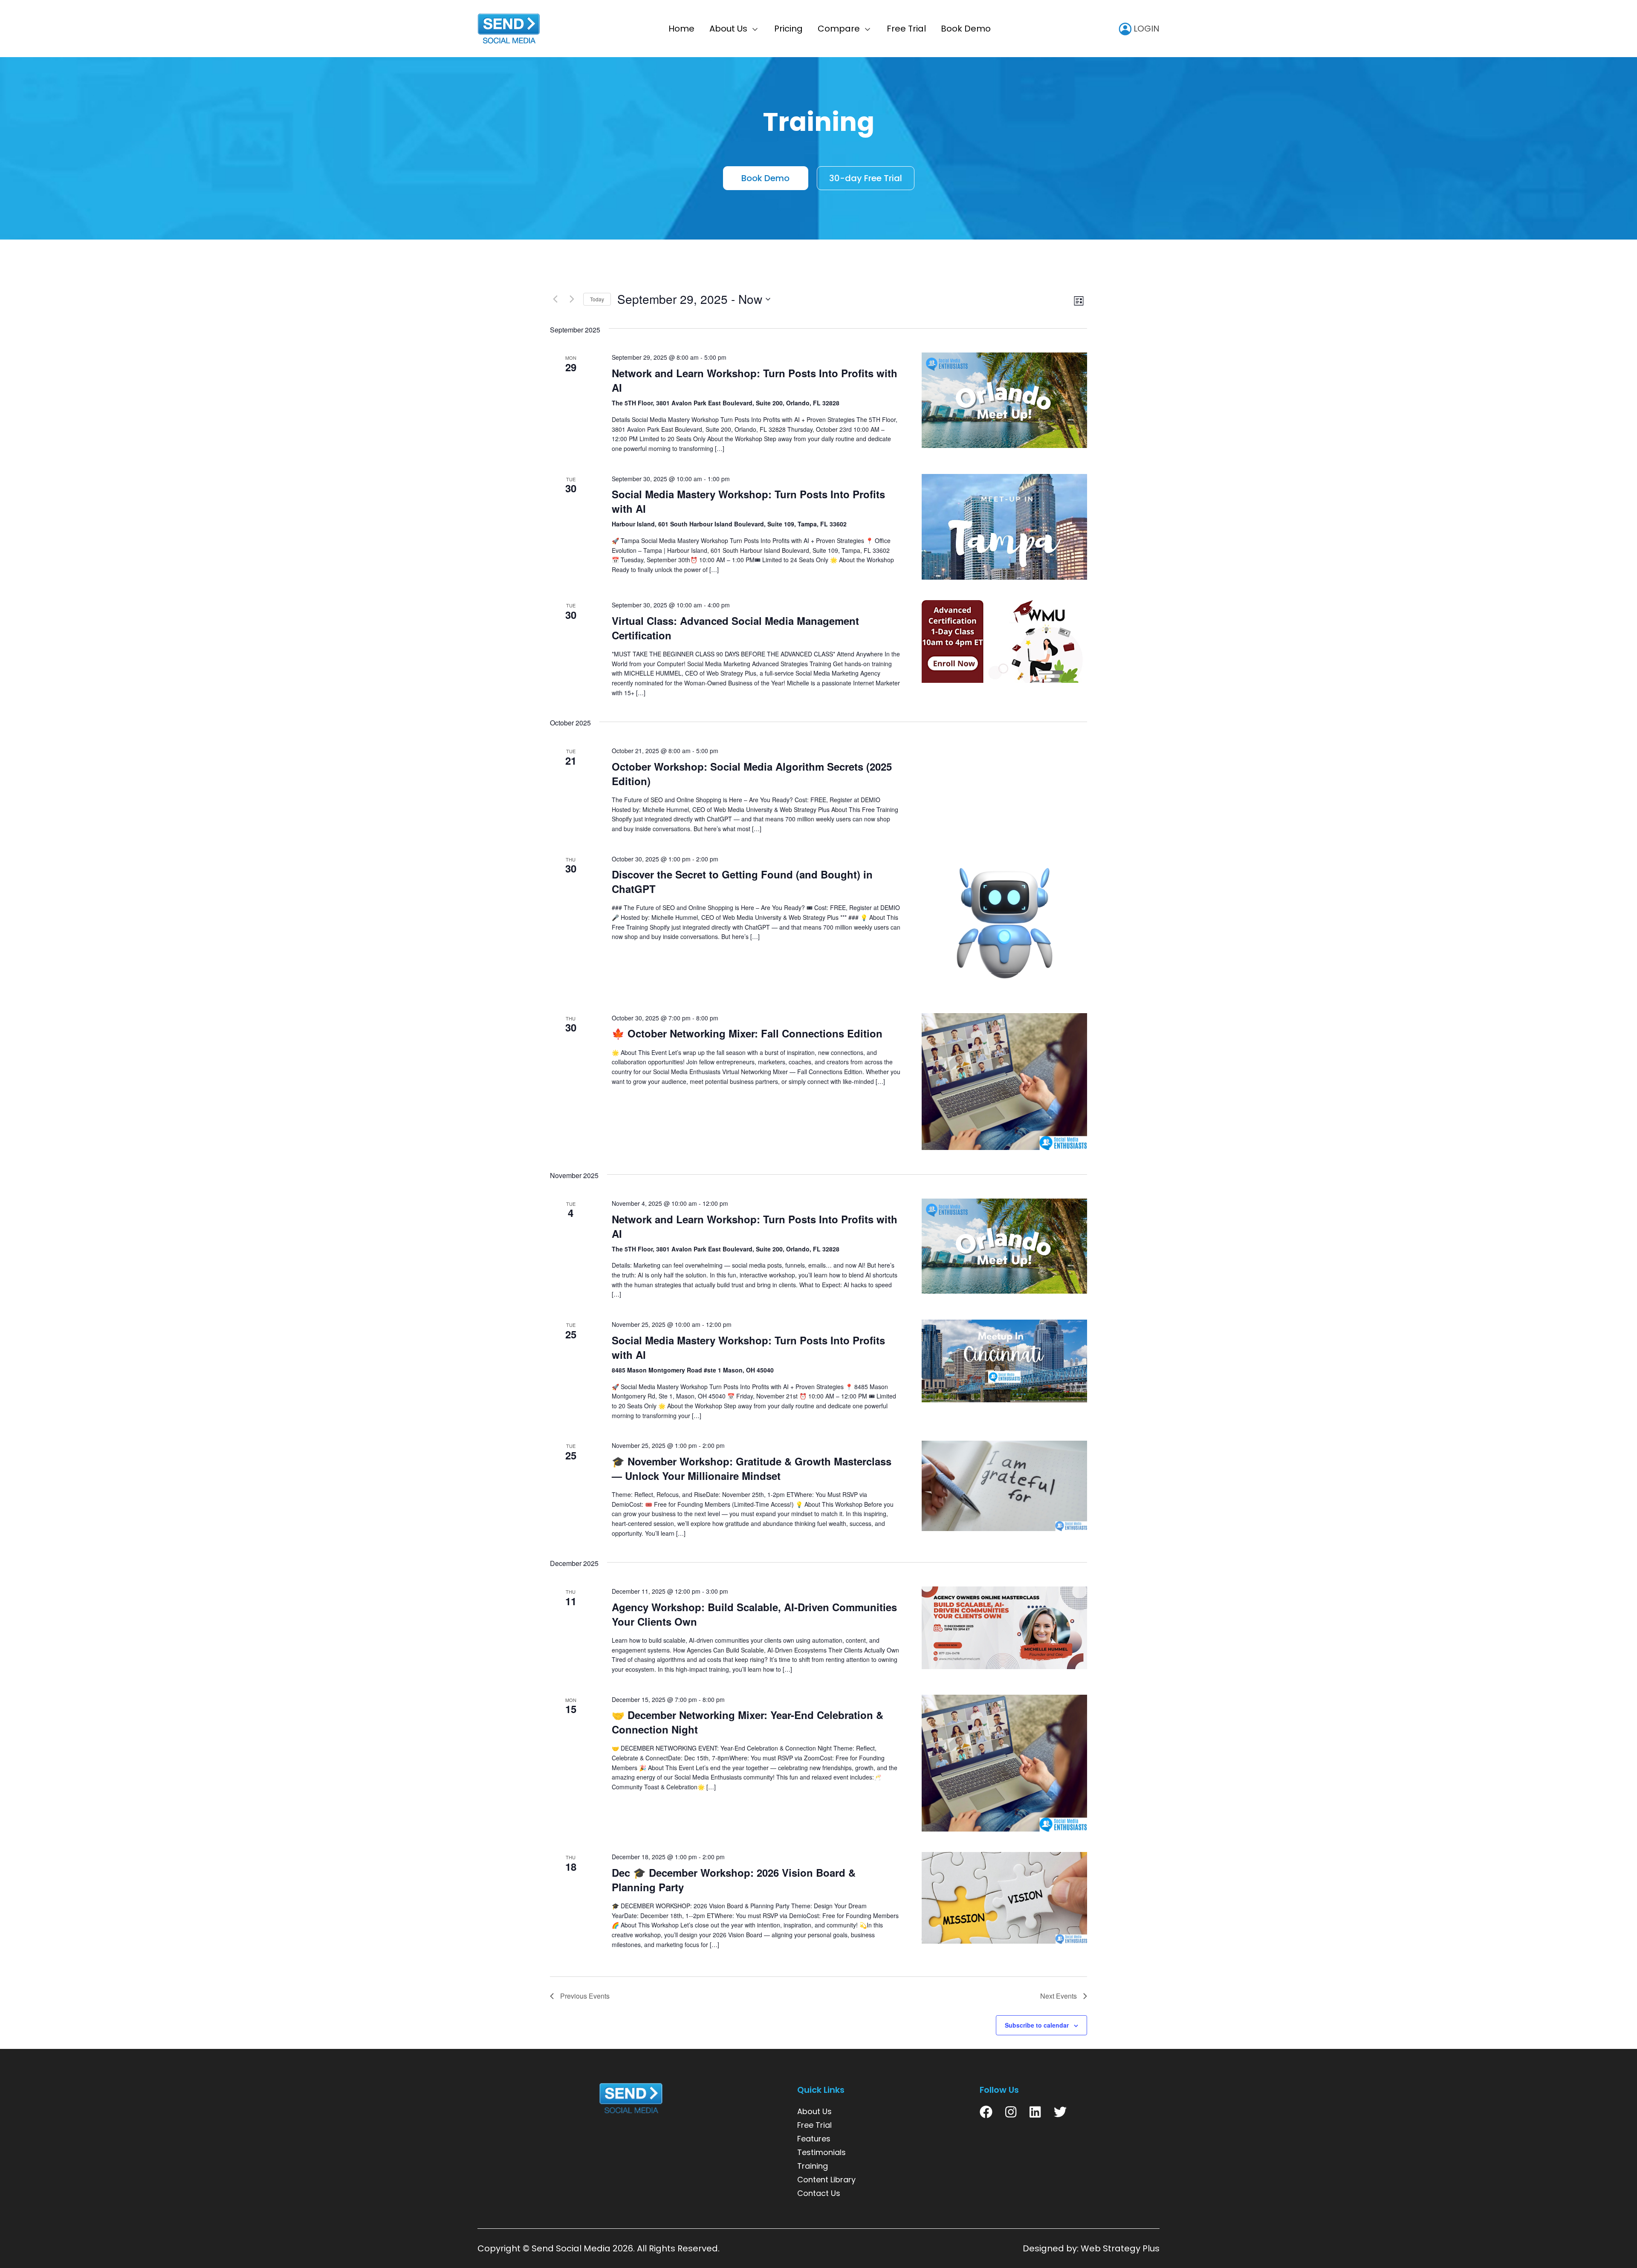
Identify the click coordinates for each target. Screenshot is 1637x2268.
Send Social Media (571, 2248)
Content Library (826, 2180)
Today (597, 299)
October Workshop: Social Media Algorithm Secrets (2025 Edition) (752, 774)
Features (814, 2139)
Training (813, 2166)
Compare (839, 29)
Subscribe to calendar (1037, 2025)
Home (681, 29)
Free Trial (906, 29)
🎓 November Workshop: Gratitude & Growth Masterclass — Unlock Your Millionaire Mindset (752, 1468)
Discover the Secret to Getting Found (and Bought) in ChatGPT (742, 881)
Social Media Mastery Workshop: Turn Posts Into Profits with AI (748, 501)
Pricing (788, 29)
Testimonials (821, 2152)
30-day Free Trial (866, 178)
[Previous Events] (555, 299)
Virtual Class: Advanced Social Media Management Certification (735, 628)
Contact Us (819, 2193)
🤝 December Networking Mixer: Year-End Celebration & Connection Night (748, 1722)
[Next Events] (572, 299)
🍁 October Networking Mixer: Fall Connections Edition (747, 1033)
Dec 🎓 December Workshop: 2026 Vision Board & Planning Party (734, 1880)
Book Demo (966, 29)
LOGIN (1145, 29)
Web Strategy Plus (1120, 2248)
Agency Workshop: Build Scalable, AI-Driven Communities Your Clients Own (754, 1614)
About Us (728, 29)
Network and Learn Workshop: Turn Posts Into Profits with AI (755, 380)
